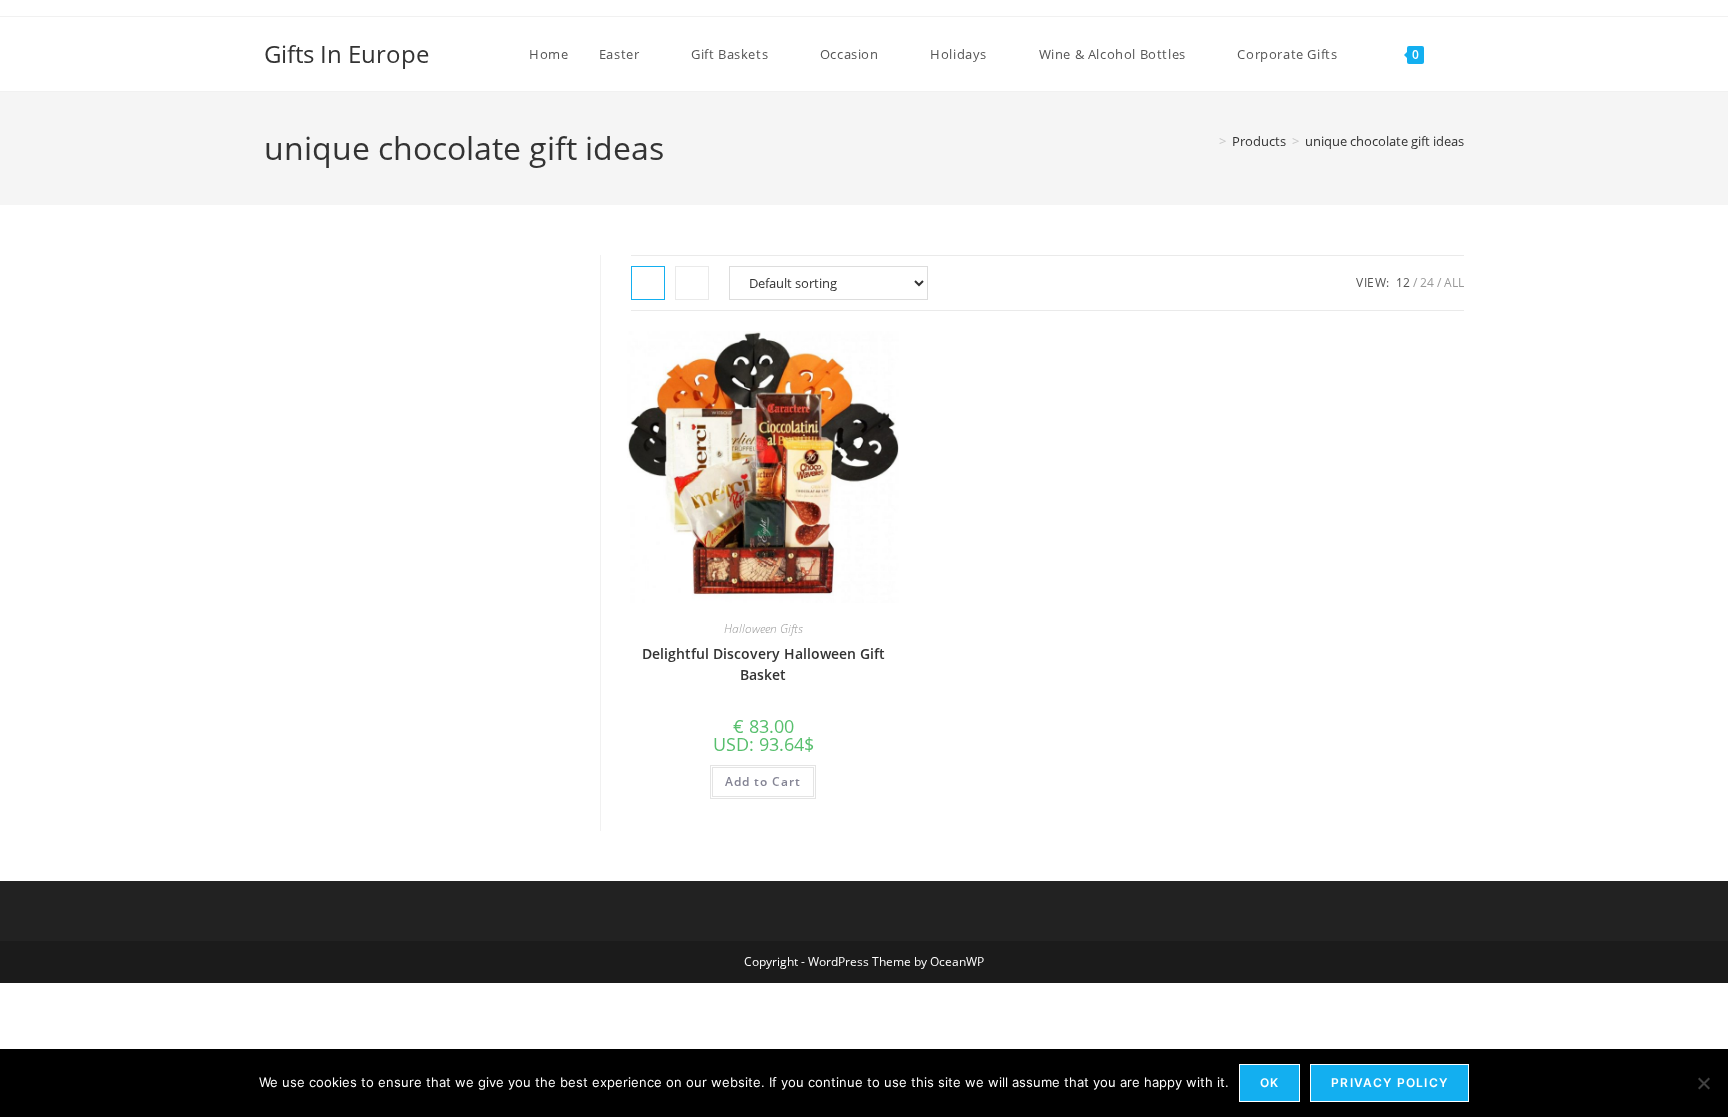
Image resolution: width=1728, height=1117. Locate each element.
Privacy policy (1389, 1082)
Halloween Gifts (763, 628)
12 (1403, 282)
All (1454, 282)
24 (1427, 282)
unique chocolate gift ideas (1384, 141)
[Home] (1208, 141)
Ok (1269, 1082)
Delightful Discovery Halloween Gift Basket (763, 664)
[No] (1703, 1083)
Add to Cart (763, 781)
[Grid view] (648, 283)
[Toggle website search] (1459, 54)
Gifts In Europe (346, 53)
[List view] (692, 283)
